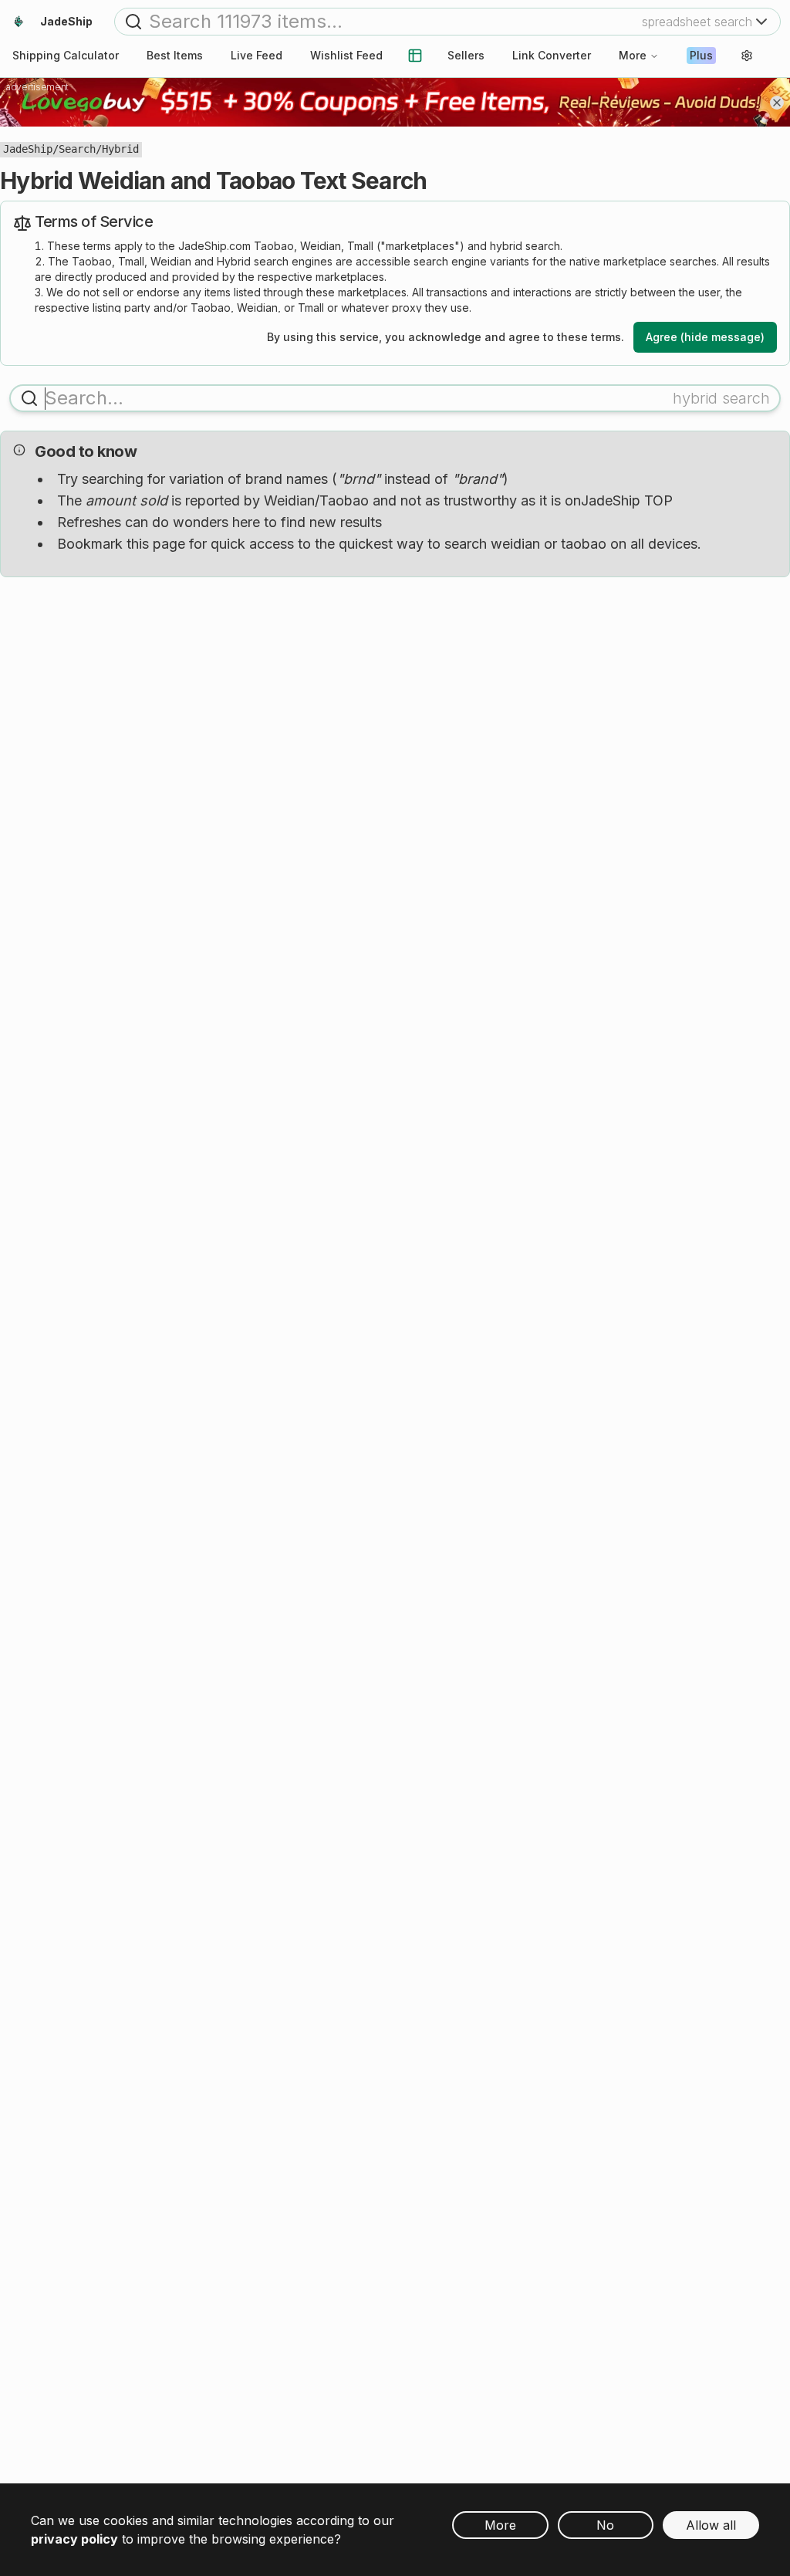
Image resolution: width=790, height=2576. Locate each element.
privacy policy (74, 2539)
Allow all (711, 2525)
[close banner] (777, 103)
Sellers (466, 55)
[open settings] (747, 56)
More (633, 55)
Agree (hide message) (705, 337)
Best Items (175, 55)
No (605, 2525)
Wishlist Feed (346, 55)
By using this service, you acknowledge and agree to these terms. (446, 337)
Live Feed (257, 55)
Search (77, 149)
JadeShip (28, 149)
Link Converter (552, 55)
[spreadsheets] (415, 56)
